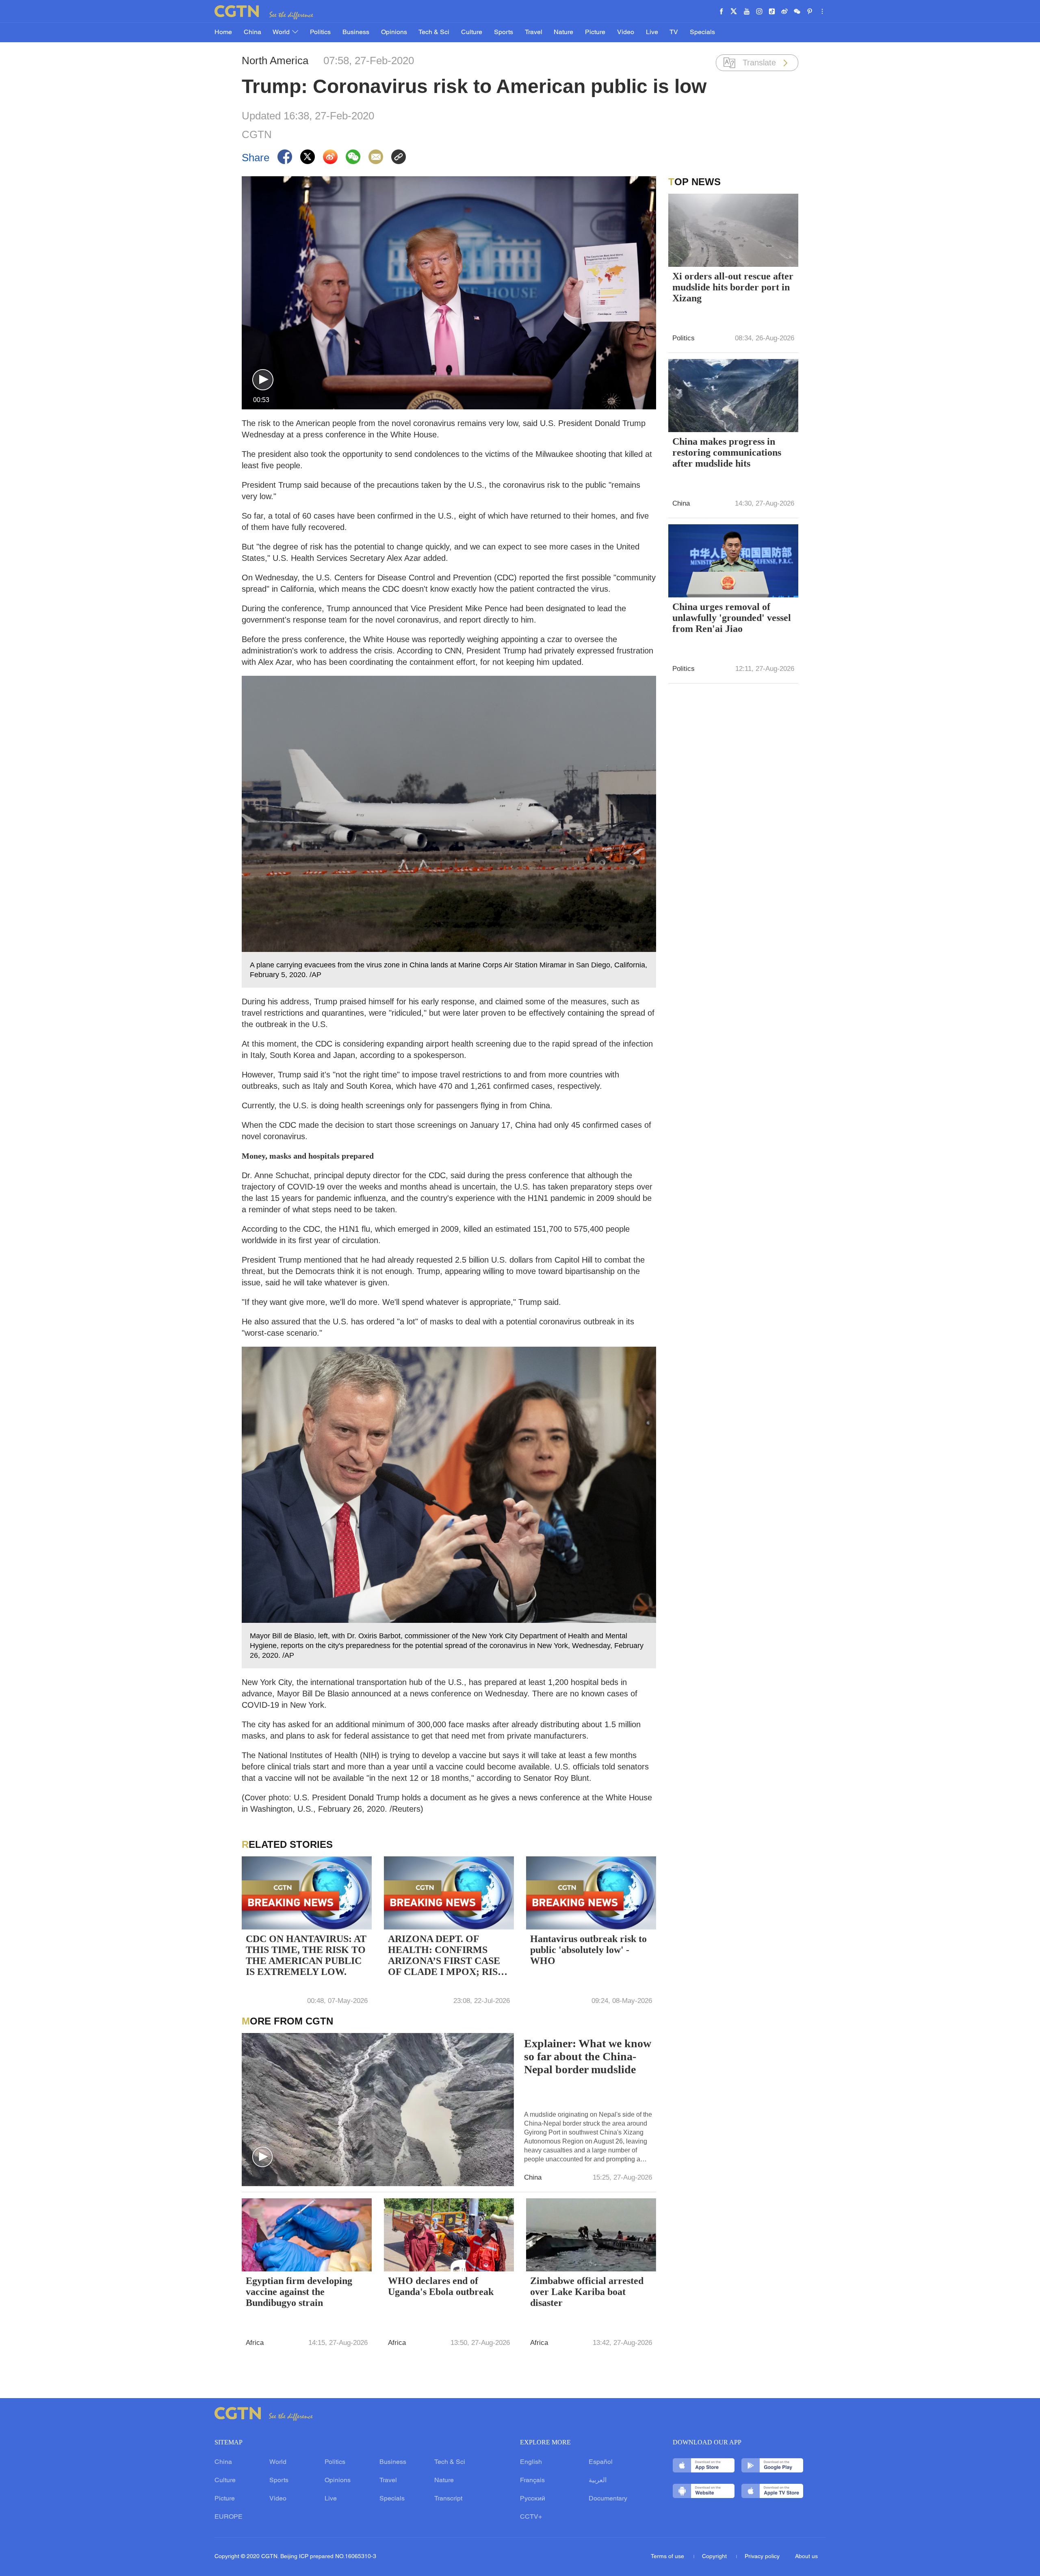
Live (652, 32)
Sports (504, 32)
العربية (598, 2481)
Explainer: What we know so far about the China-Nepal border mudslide (588, 2056)
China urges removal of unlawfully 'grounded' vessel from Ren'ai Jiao (732, 618)
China (252, 32)
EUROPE (229, 2517)
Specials (702, 32)
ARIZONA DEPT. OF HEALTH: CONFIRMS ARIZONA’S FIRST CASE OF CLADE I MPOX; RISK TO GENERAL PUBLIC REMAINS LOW (447, 1956)
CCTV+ (531, 2517)
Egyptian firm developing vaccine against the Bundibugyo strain (299, 2292)
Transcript (448, 2499)
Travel (534, 32)
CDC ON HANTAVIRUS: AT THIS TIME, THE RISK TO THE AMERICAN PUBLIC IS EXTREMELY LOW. (306, 1955)
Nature (563, 32)
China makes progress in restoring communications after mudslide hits (727, 452)
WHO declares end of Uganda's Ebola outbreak (441, 2286)
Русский (533, 2499)
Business (356, 32)
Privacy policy (762, 2557)
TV (674, 32)
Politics (320, 32)
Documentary (608, 2499)
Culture (472, 32)
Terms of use (668, 2557)
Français (532, 2481)
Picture (595, 32)
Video (626, 32)
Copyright (715, 2557)
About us (806, 2557)
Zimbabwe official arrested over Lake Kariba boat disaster (587, 2292)
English (531, 2462)
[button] (263, 380)
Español (601, 2462)
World (282, 32)
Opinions (394, 32)
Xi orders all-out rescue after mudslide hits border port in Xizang (733, 287)
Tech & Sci (434, 32)
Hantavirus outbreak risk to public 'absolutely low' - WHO (588, 1950)
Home (223, 32)
